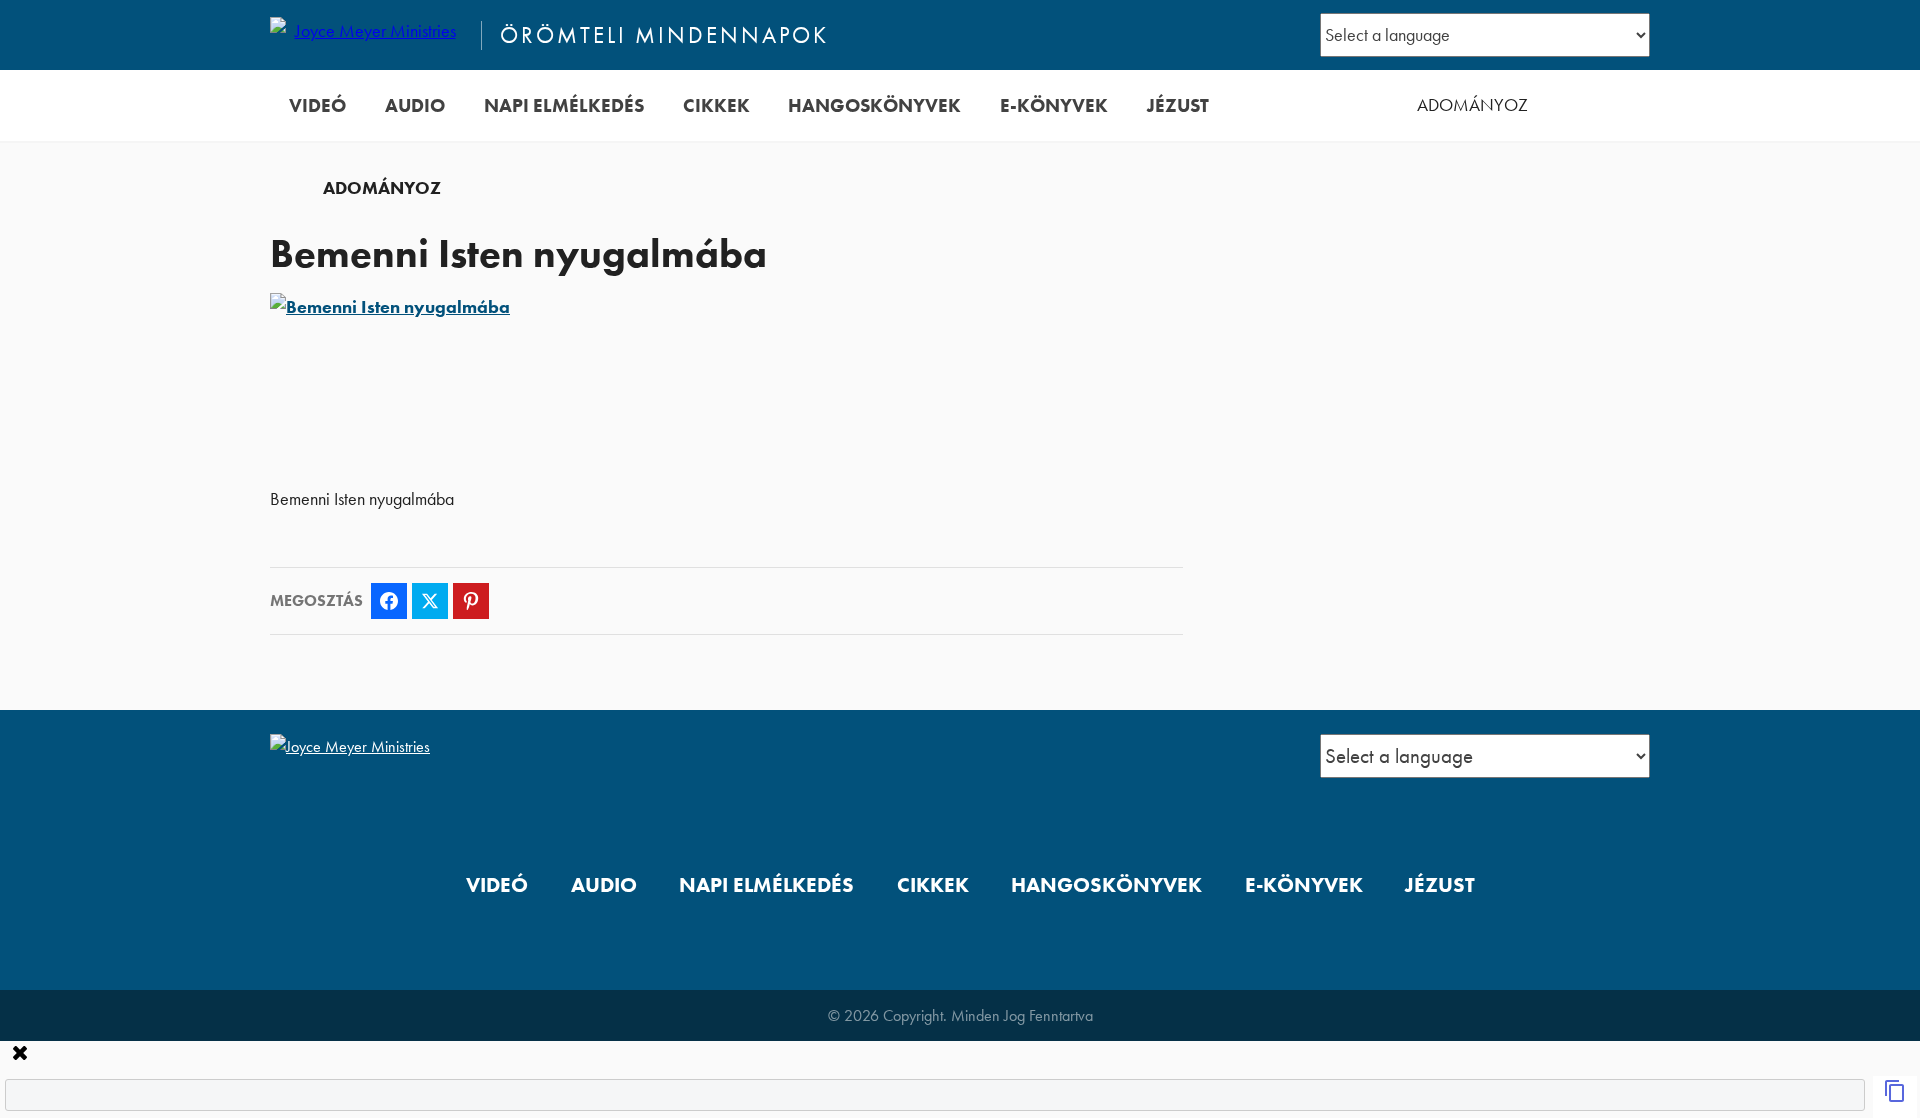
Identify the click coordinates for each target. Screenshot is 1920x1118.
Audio (415, 105)
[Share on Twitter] (430, 601)
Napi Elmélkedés (564, 105)
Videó (317, 105)
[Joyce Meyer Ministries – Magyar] (367, 35)
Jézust (1178, 105)
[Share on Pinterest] (471, 601)
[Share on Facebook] (389, 601)
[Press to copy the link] (1895, 1097)
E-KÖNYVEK (1054, 105)
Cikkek (716, 105)
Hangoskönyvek (874, 105)
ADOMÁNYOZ (1472, 105)
